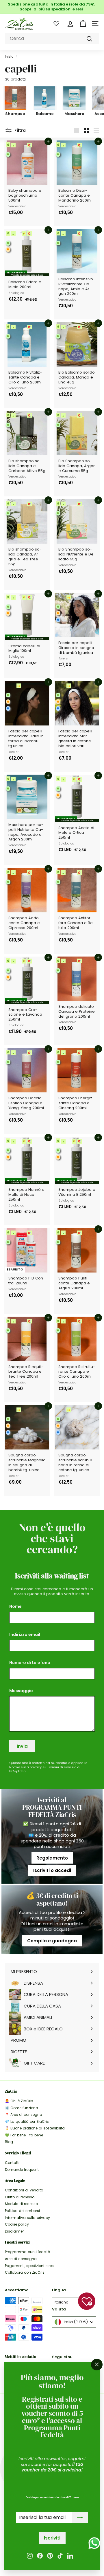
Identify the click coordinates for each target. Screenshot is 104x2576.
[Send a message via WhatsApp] (94, 2543)
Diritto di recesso (20, 2197)
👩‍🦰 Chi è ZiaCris (19, 2101)
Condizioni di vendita (24, 2190)
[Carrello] (83, 24)
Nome (15, 1606)
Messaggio (21, 1691)
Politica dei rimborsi (22, 2211)
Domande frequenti (22, 2170)
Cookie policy (17, 2224)
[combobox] (52, 39)
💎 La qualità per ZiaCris (27, 2121)
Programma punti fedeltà (28, 2252)
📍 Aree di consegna (24, 2115)
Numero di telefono (30, 1663)
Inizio (9, 56)
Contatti (12, 2163)
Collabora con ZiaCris (25, 2272)
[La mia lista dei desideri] (56, 23)
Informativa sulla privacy (27, 2218)
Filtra (20, 130)
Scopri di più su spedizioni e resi (51, 9)
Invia (22, 1746)
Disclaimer (14, 2231)
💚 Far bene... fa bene (24, 2135)
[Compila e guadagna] (52, 1920)
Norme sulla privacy (25, 1767)
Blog (9, 2142)
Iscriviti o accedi (52, 1870)
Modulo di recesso (21, 2204)
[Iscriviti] (80, 2518)
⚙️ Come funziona (22, 2108)
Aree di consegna (21, 2259)
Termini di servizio (62, 1767)
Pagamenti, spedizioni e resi (30, 2266)
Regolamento (52, 1858)
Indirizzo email (25, 1635)
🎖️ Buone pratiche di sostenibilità (35, 2128)
